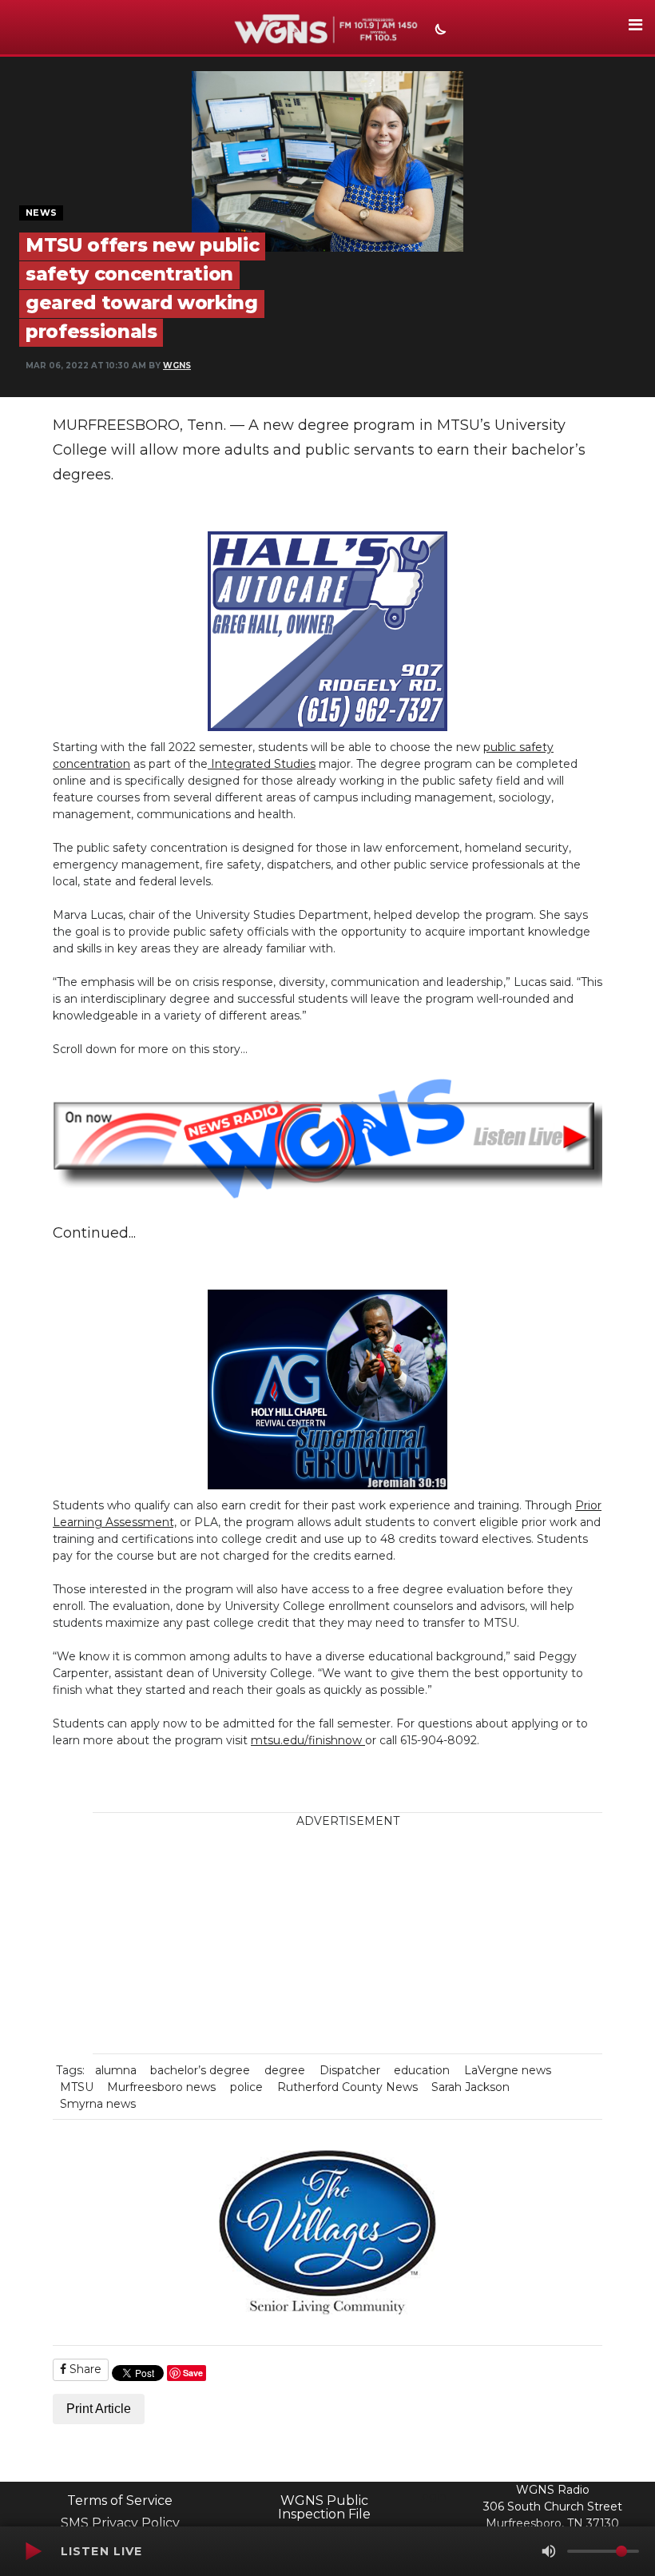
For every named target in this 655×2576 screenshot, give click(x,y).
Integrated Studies (262, 764)
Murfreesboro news (161, 2087)
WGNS (177, 366)
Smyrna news (98, 2104)
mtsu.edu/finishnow (308, 1740)
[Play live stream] (33, 2551)
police (246, 2087)
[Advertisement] (360, 1942)
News (41, 213)
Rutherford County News (347, 2087)
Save (193, 2373)
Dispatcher (350, 2070)
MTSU (77, 2087)
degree (285, 2070)
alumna (116, 2070)
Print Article (99, 2409)
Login (431, 2496)
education (422, 2070)
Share (84, 2369)
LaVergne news (508, 2070)
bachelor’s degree (200, 2070)
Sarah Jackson (470, 2087)
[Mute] (549, 2551)
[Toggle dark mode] (439, 31)
